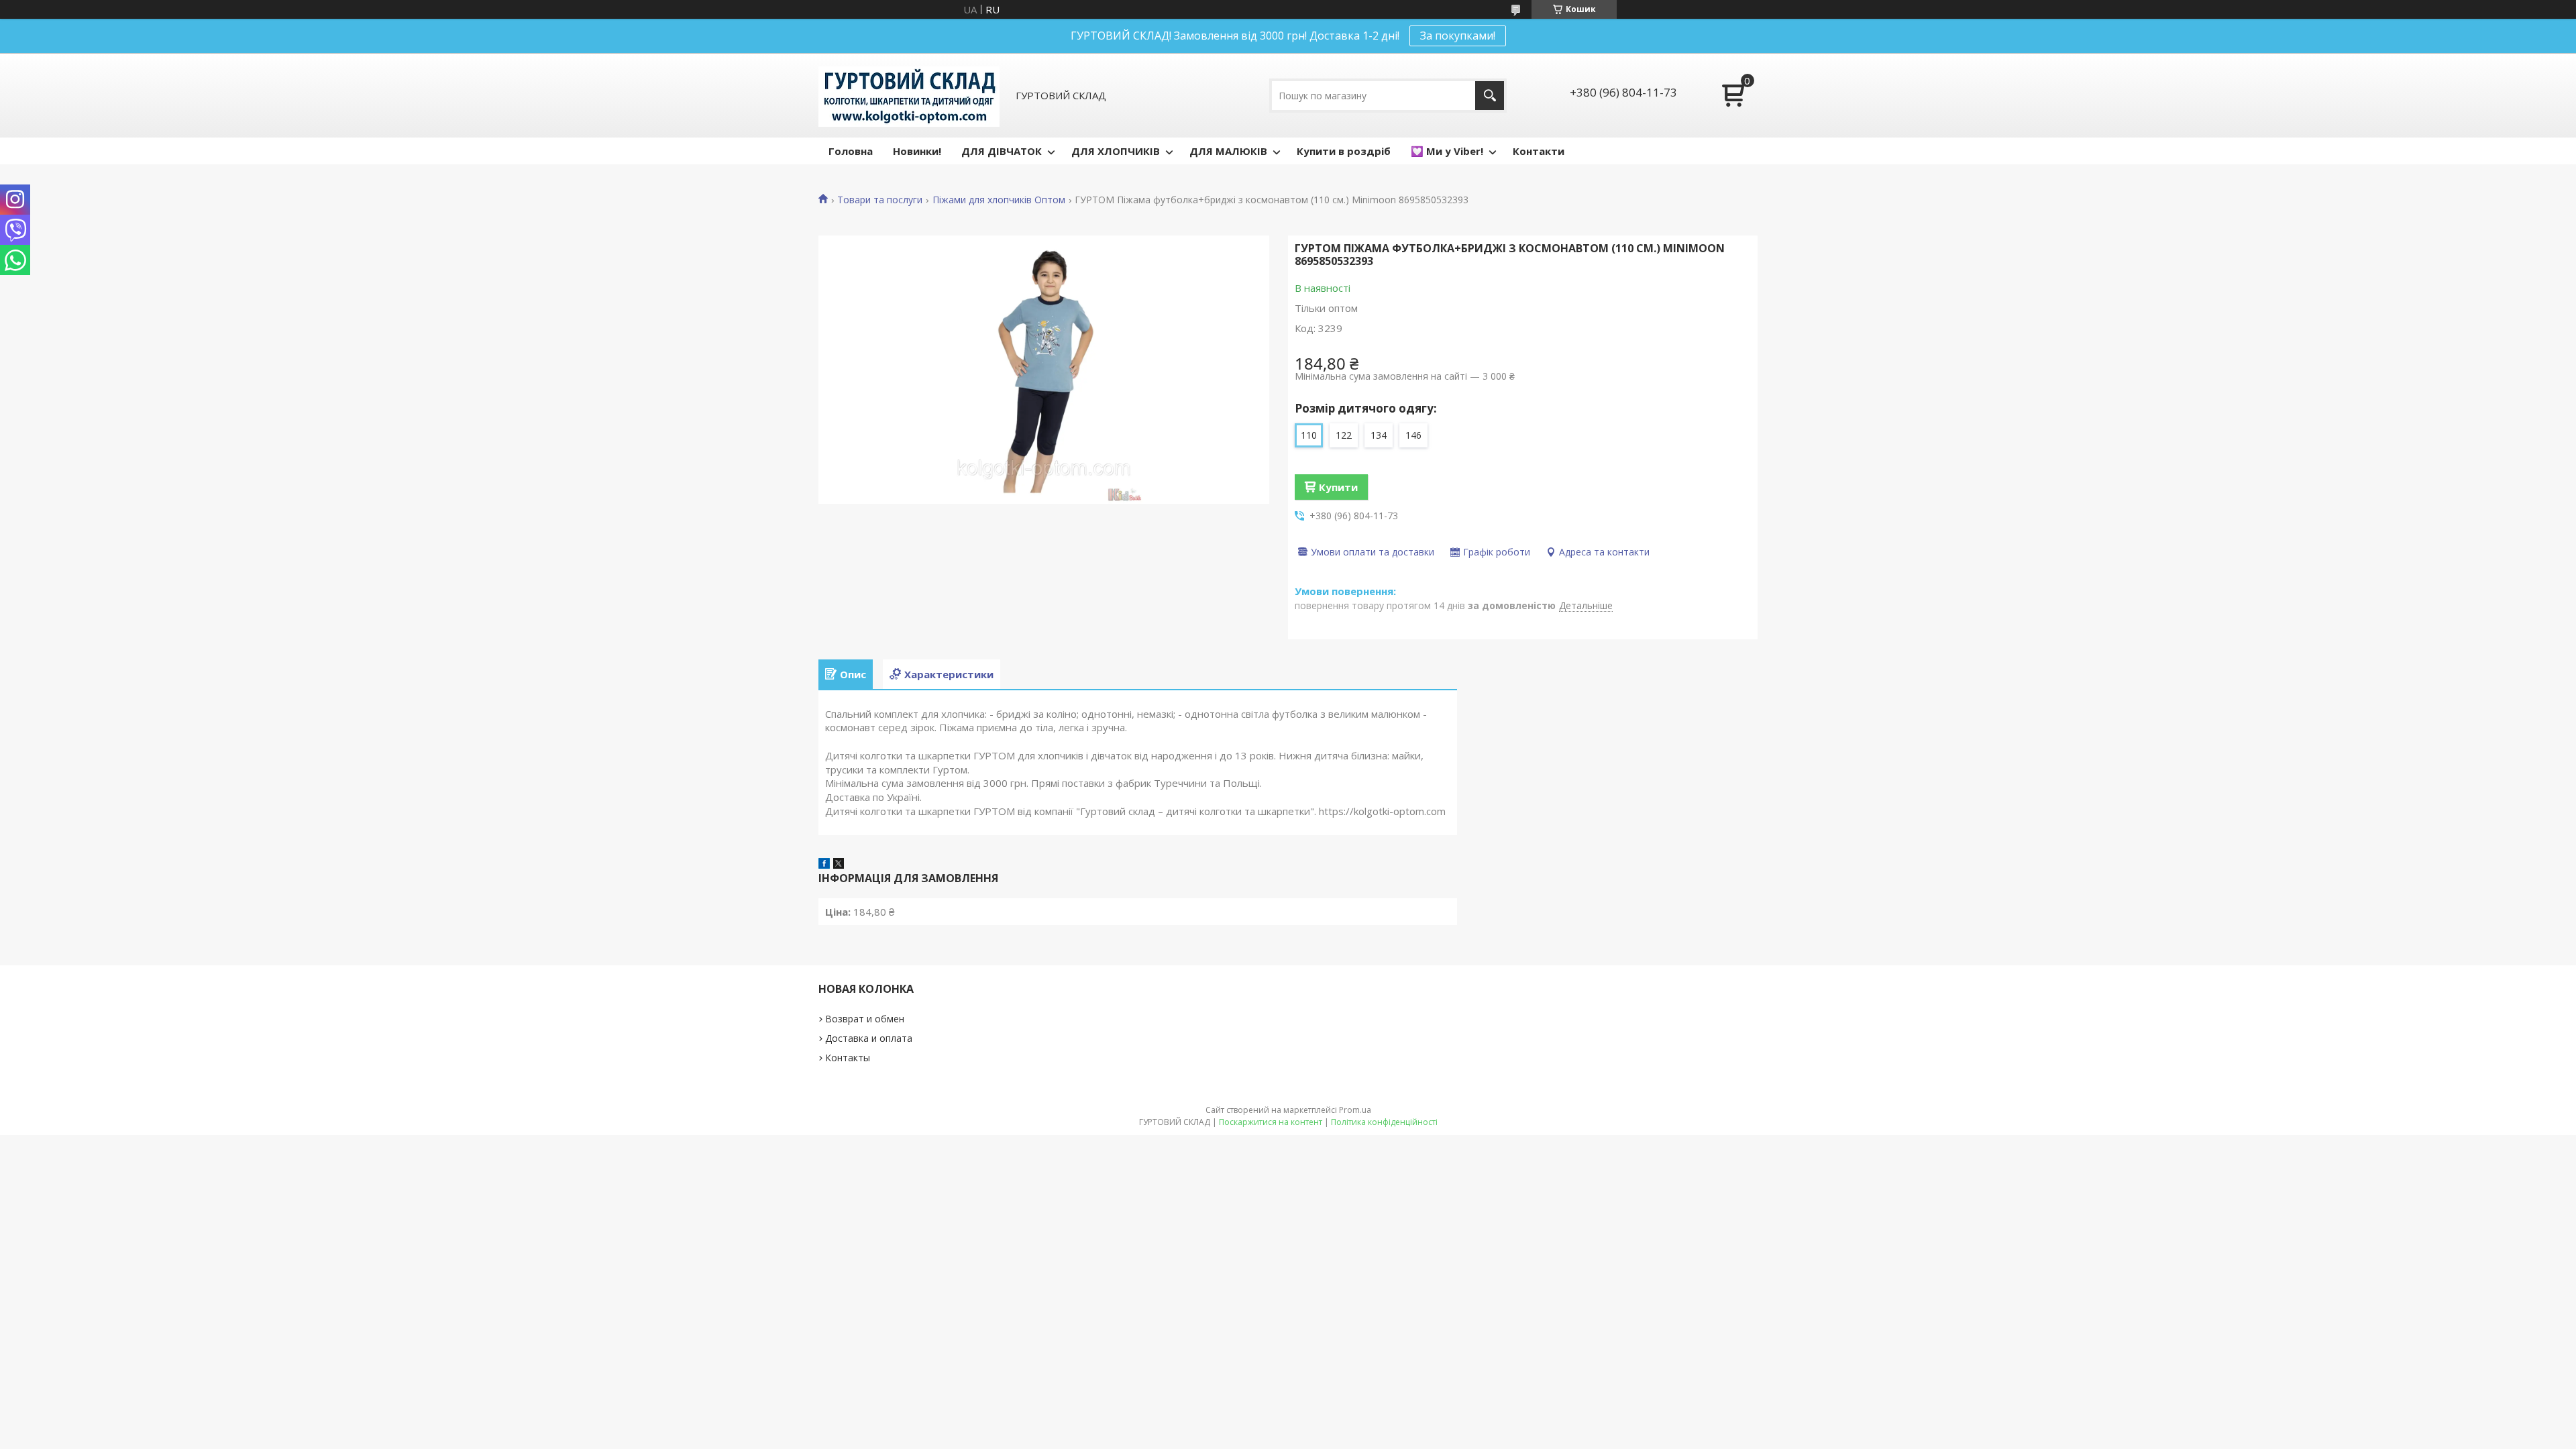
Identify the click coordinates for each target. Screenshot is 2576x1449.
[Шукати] (1490, 96)
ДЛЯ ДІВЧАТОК (1002, 151)
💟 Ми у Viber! (1447, 151)
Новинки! (917, 151)
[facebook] (824, 865)
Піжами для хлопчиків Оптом (999, 200)
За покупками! (1458, 36)
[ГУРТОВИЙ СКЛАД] (909, 95)
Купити (1338, 487)
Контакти (1539, 151)
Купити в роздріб (1344, 151)
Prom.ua (1355, 1110)
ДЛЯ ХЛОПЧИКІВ (1116, 151)
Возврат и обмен (865, 1019)
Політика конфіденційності (1384, 1122)
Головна (851, 151)
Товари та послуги (880, 200)
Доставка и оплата (869, 1038)
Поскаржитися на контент (1271, 1122)
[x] (839, 865)
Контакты (848, 1058)
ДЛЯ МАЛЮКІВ (1228, 151)
